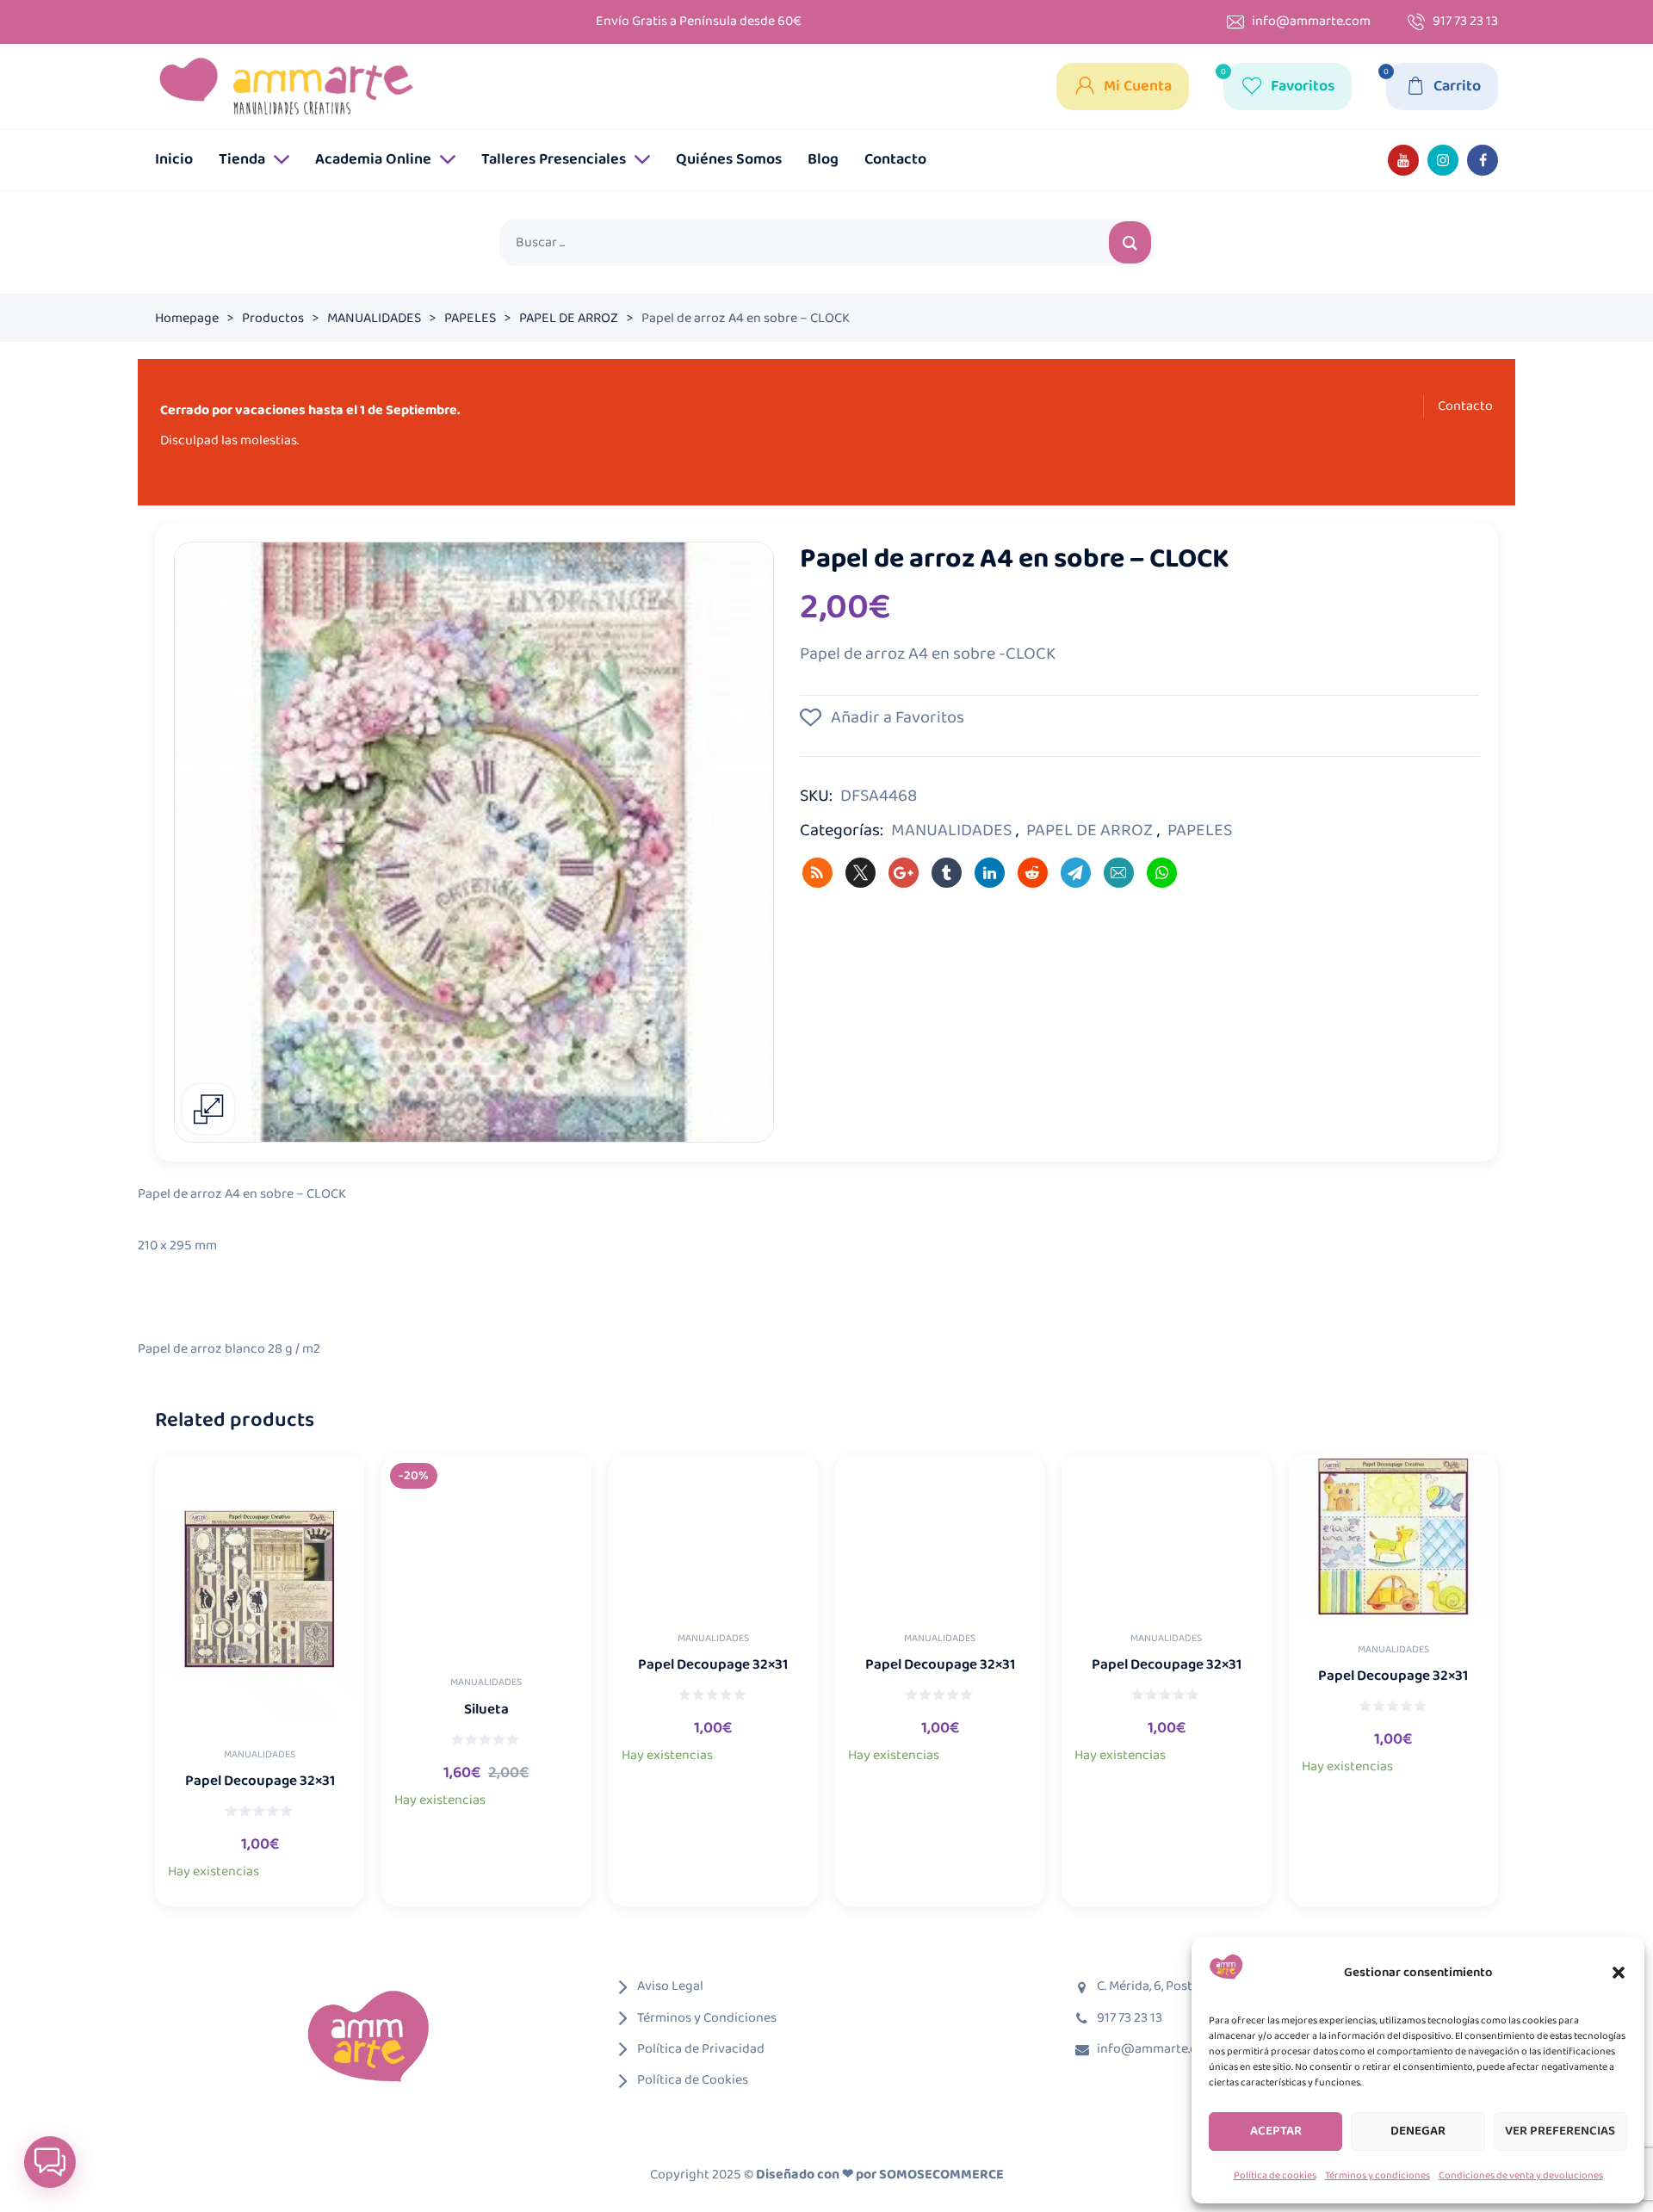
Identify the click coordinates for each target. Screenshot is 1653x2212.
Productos (273, 318)
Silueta (486, 1710)
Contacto (1465, 406)
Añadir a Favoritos (896, 717)
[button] (1619, 1973)
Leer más (279, 1884)
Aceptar (1276, 2131)
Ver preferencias (1560, 2131)
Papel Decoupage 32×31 (260, 1781)
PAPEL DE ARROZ (569, 318)
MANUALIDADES (374, 318)
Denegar (1418, 2131)
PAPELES (470, 318)
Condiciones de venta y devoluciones (1521, 2175)
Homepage (187, 318)
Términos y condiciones (1377, 2175)
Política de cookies (1275, 2175)
